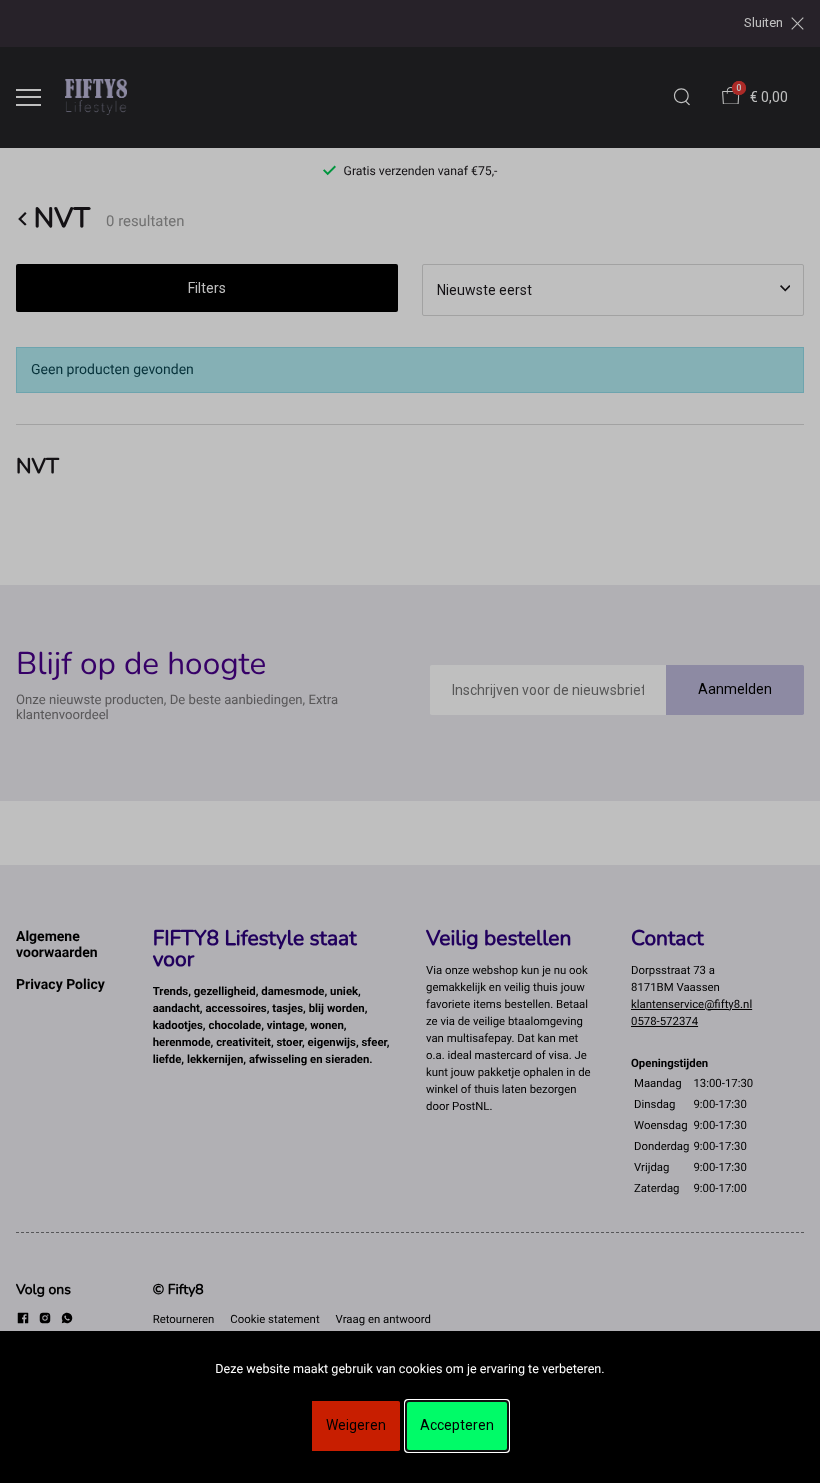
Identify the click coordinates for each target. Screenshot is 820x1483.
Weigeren (356, 1425)
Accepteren (457, 1425)
